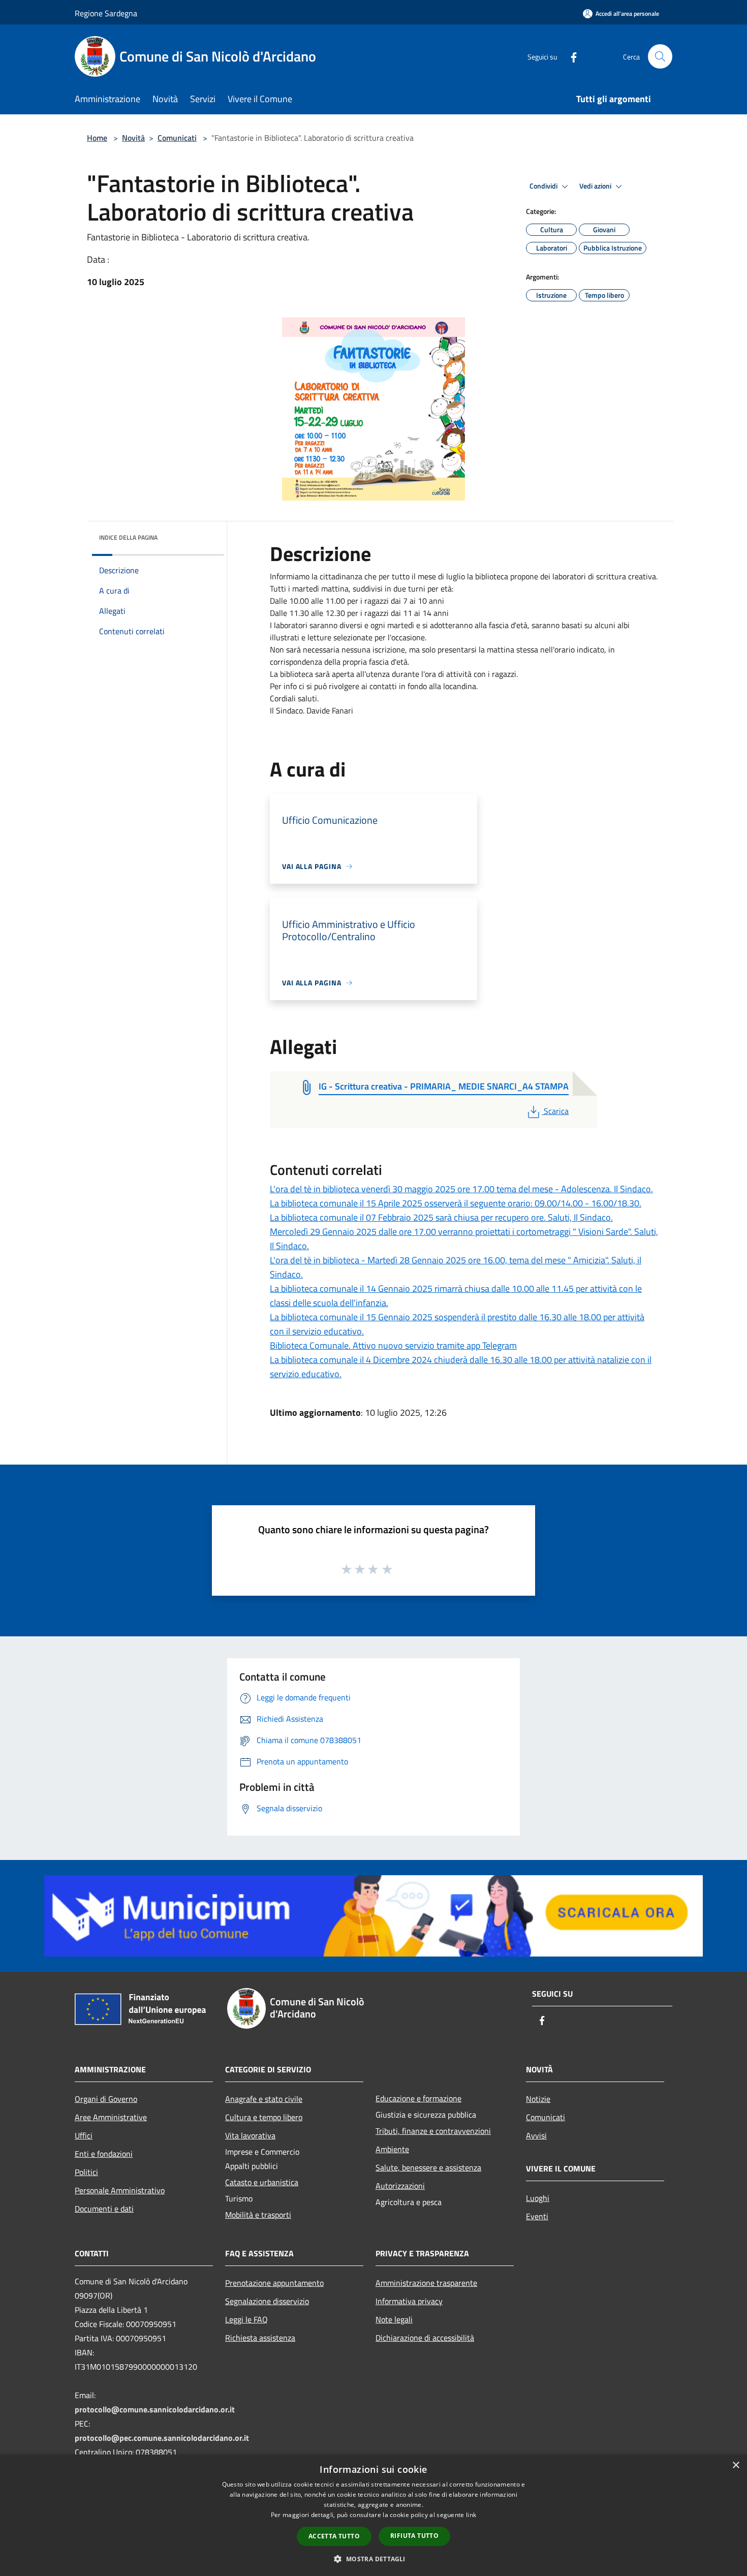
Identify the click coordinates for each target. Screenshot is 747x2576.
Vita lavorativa (250, 2135)
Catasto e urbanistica (262, 2182)
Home (97, 138)
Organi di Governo (106, 2099)
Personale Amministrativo (120, 2190)
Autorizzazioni (400, 2186)
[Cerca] (660, 56)
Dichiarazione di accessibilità (425, 2338)
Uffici (84, 2135)
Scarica (556, 1111)
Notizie (538, 2099)
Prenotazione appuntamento (274, 2283)
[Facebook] (570, 56)
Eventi (537, 2216)
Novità (133, 138)
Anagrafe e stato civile (264, 2099)
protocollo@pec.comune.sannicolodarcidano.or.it (162, 2438)
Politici (86, 2172)
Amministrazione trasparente (426, 2283)
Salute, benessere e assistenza (428, 2167)
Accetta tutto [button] (334, 2536)
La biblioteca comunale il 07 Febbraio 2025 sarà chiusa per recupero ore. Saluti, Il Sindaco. (441, 1217)
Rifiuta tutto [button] (414, 2536)
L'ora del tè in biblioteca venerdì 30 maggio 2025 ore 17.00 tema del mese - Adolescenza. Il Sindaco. (461, 1189)
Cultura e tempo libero (264, 2117)
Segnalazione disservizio (267, 2301)
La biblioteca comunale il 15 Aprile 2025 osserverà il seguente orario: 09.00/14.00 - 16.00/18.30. (456, 1203)
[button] (373, 2559)
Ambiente (392, 2149)
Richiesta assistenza (260, 2338)
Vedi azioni (596, 186)
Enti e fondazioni (104, 2154)
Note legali (394, 2319)
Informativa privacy (409, 2301)
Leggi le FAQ (246, 2319)
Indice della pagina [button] (128, 537)
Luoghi (538, 2198)
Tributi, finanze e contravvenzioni (433, 2131)
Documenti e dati (104, 2209)
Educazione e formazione (418, 2098)
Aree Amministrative (111, 2117)
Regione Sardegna (106, 13)
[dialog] (373, 2515)
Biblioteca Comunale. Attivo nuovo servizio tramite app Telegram (393, 1345)
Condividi (544, 186)
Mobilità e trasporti (258, 2215)
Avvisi (536, 2135)
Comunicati (177, 138)
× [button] (736, 2465)
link (471, 2515)
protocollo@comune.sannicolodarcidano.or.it (155, 2409)
